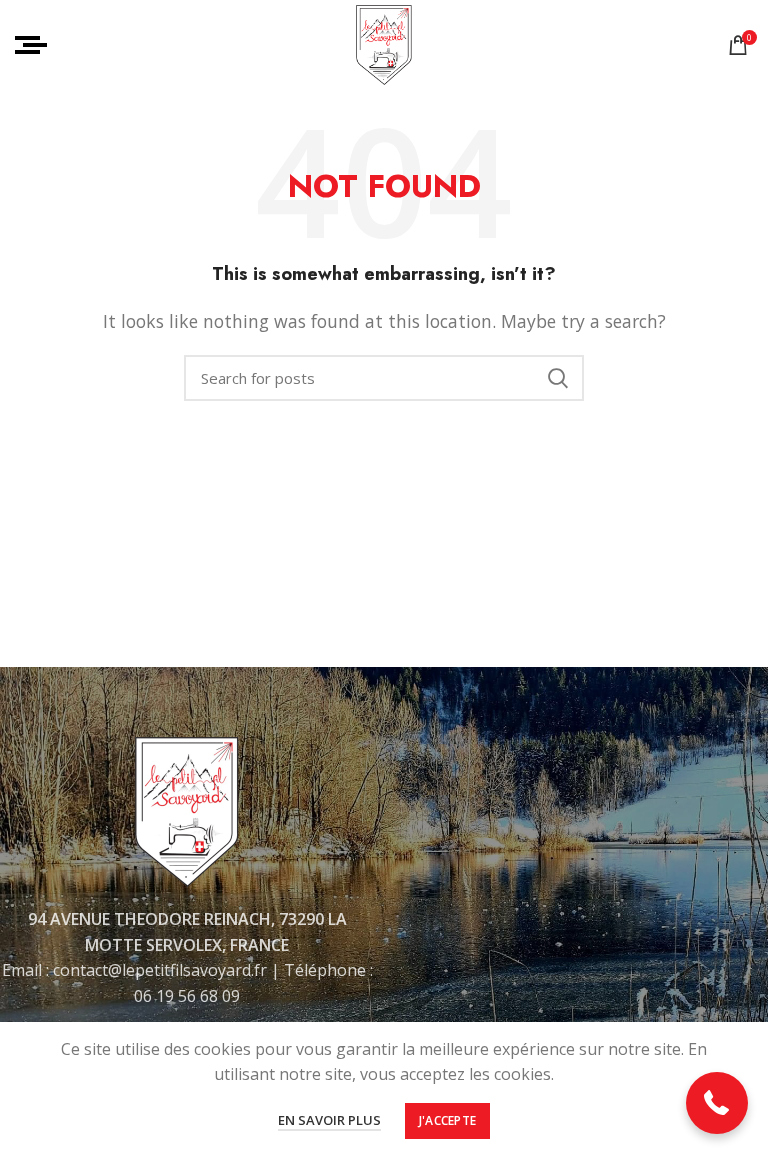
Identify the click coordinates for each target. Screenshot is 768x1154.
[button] (717, 1103)
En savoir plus (329, 1120)
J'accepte (448, 1120)
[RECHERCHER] (557, 378)
